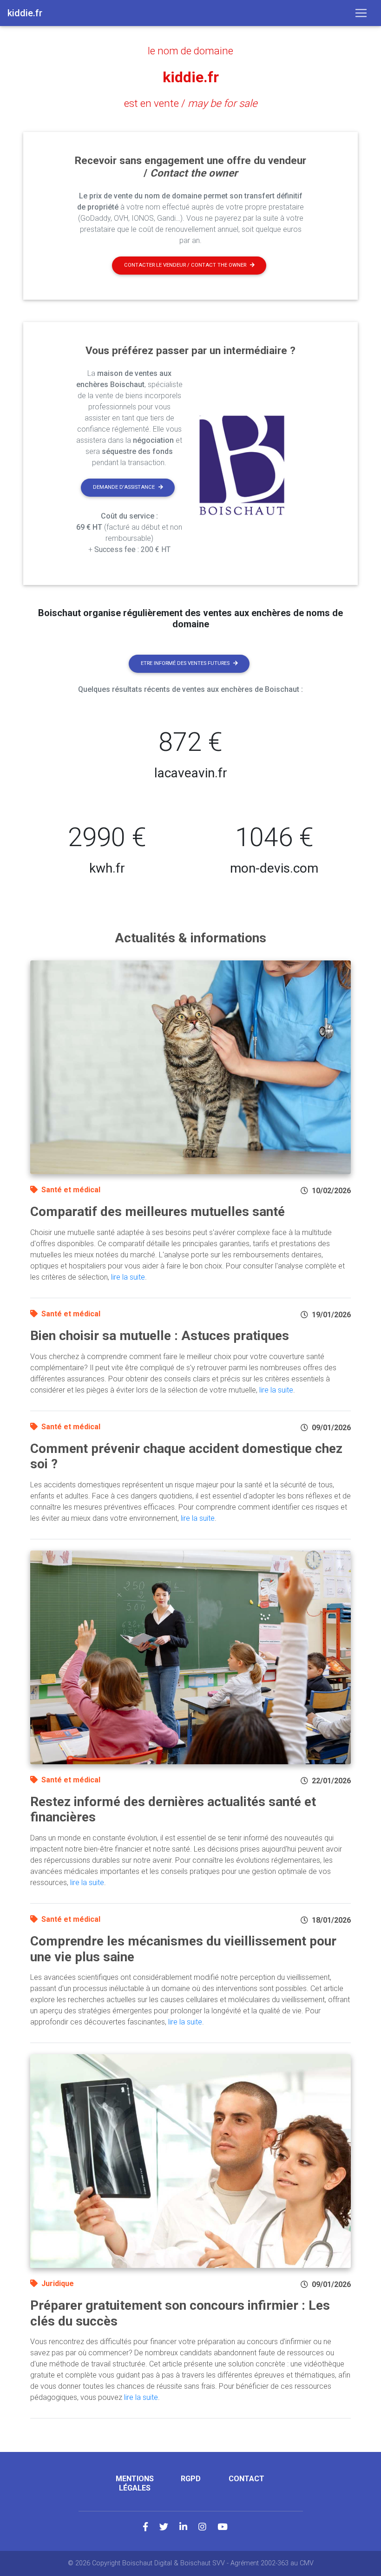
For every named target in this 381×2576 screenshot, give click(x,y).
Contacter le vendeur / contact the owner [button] (185, 265)
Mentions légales (135, 2483)
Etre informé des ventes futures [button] (185, 663)
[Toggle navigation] (361, 13)
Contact (246, 2479)
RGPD (191, 2479)
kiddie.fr (191, 77)
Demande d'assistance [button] (124, 487)
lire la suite (128, 1277)
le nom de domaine (190, 51)
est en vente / (191, 103)
